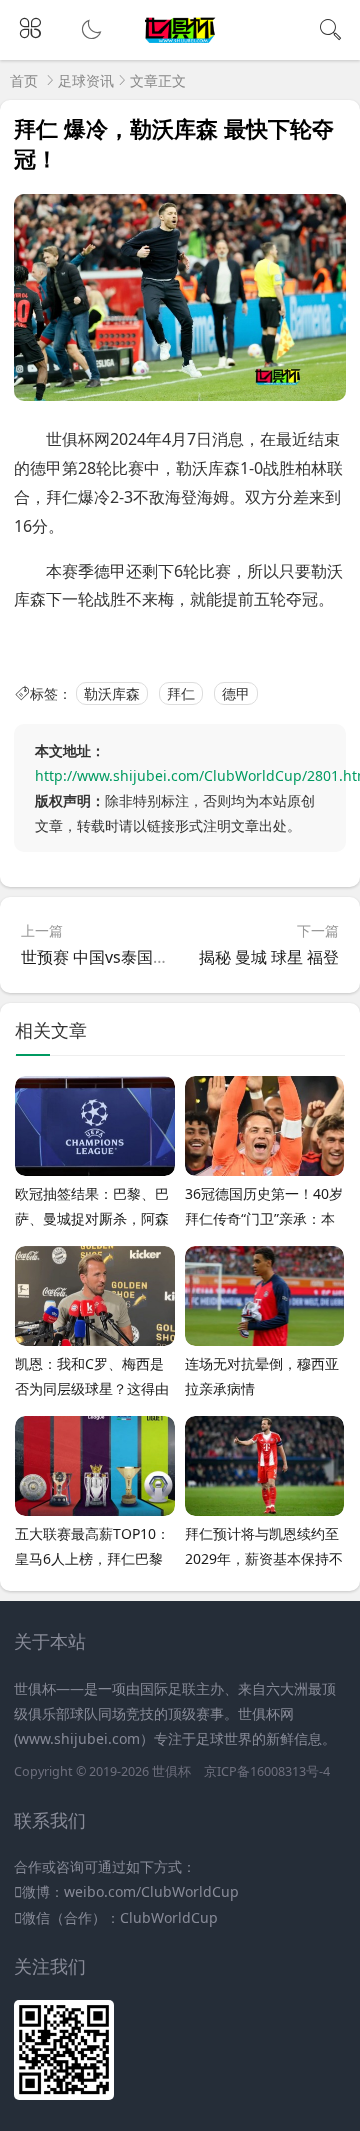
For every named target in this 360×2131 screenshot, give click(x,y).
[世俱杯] (180, 43)
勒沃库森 (112, 693)
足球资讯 (86, 80)
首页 (24, 80)
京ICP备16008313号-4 (267, 1771)
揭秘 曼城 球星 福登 (269, 957)
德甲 (236, 693)
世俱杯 (171, 1771)
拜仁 (181, 693)
